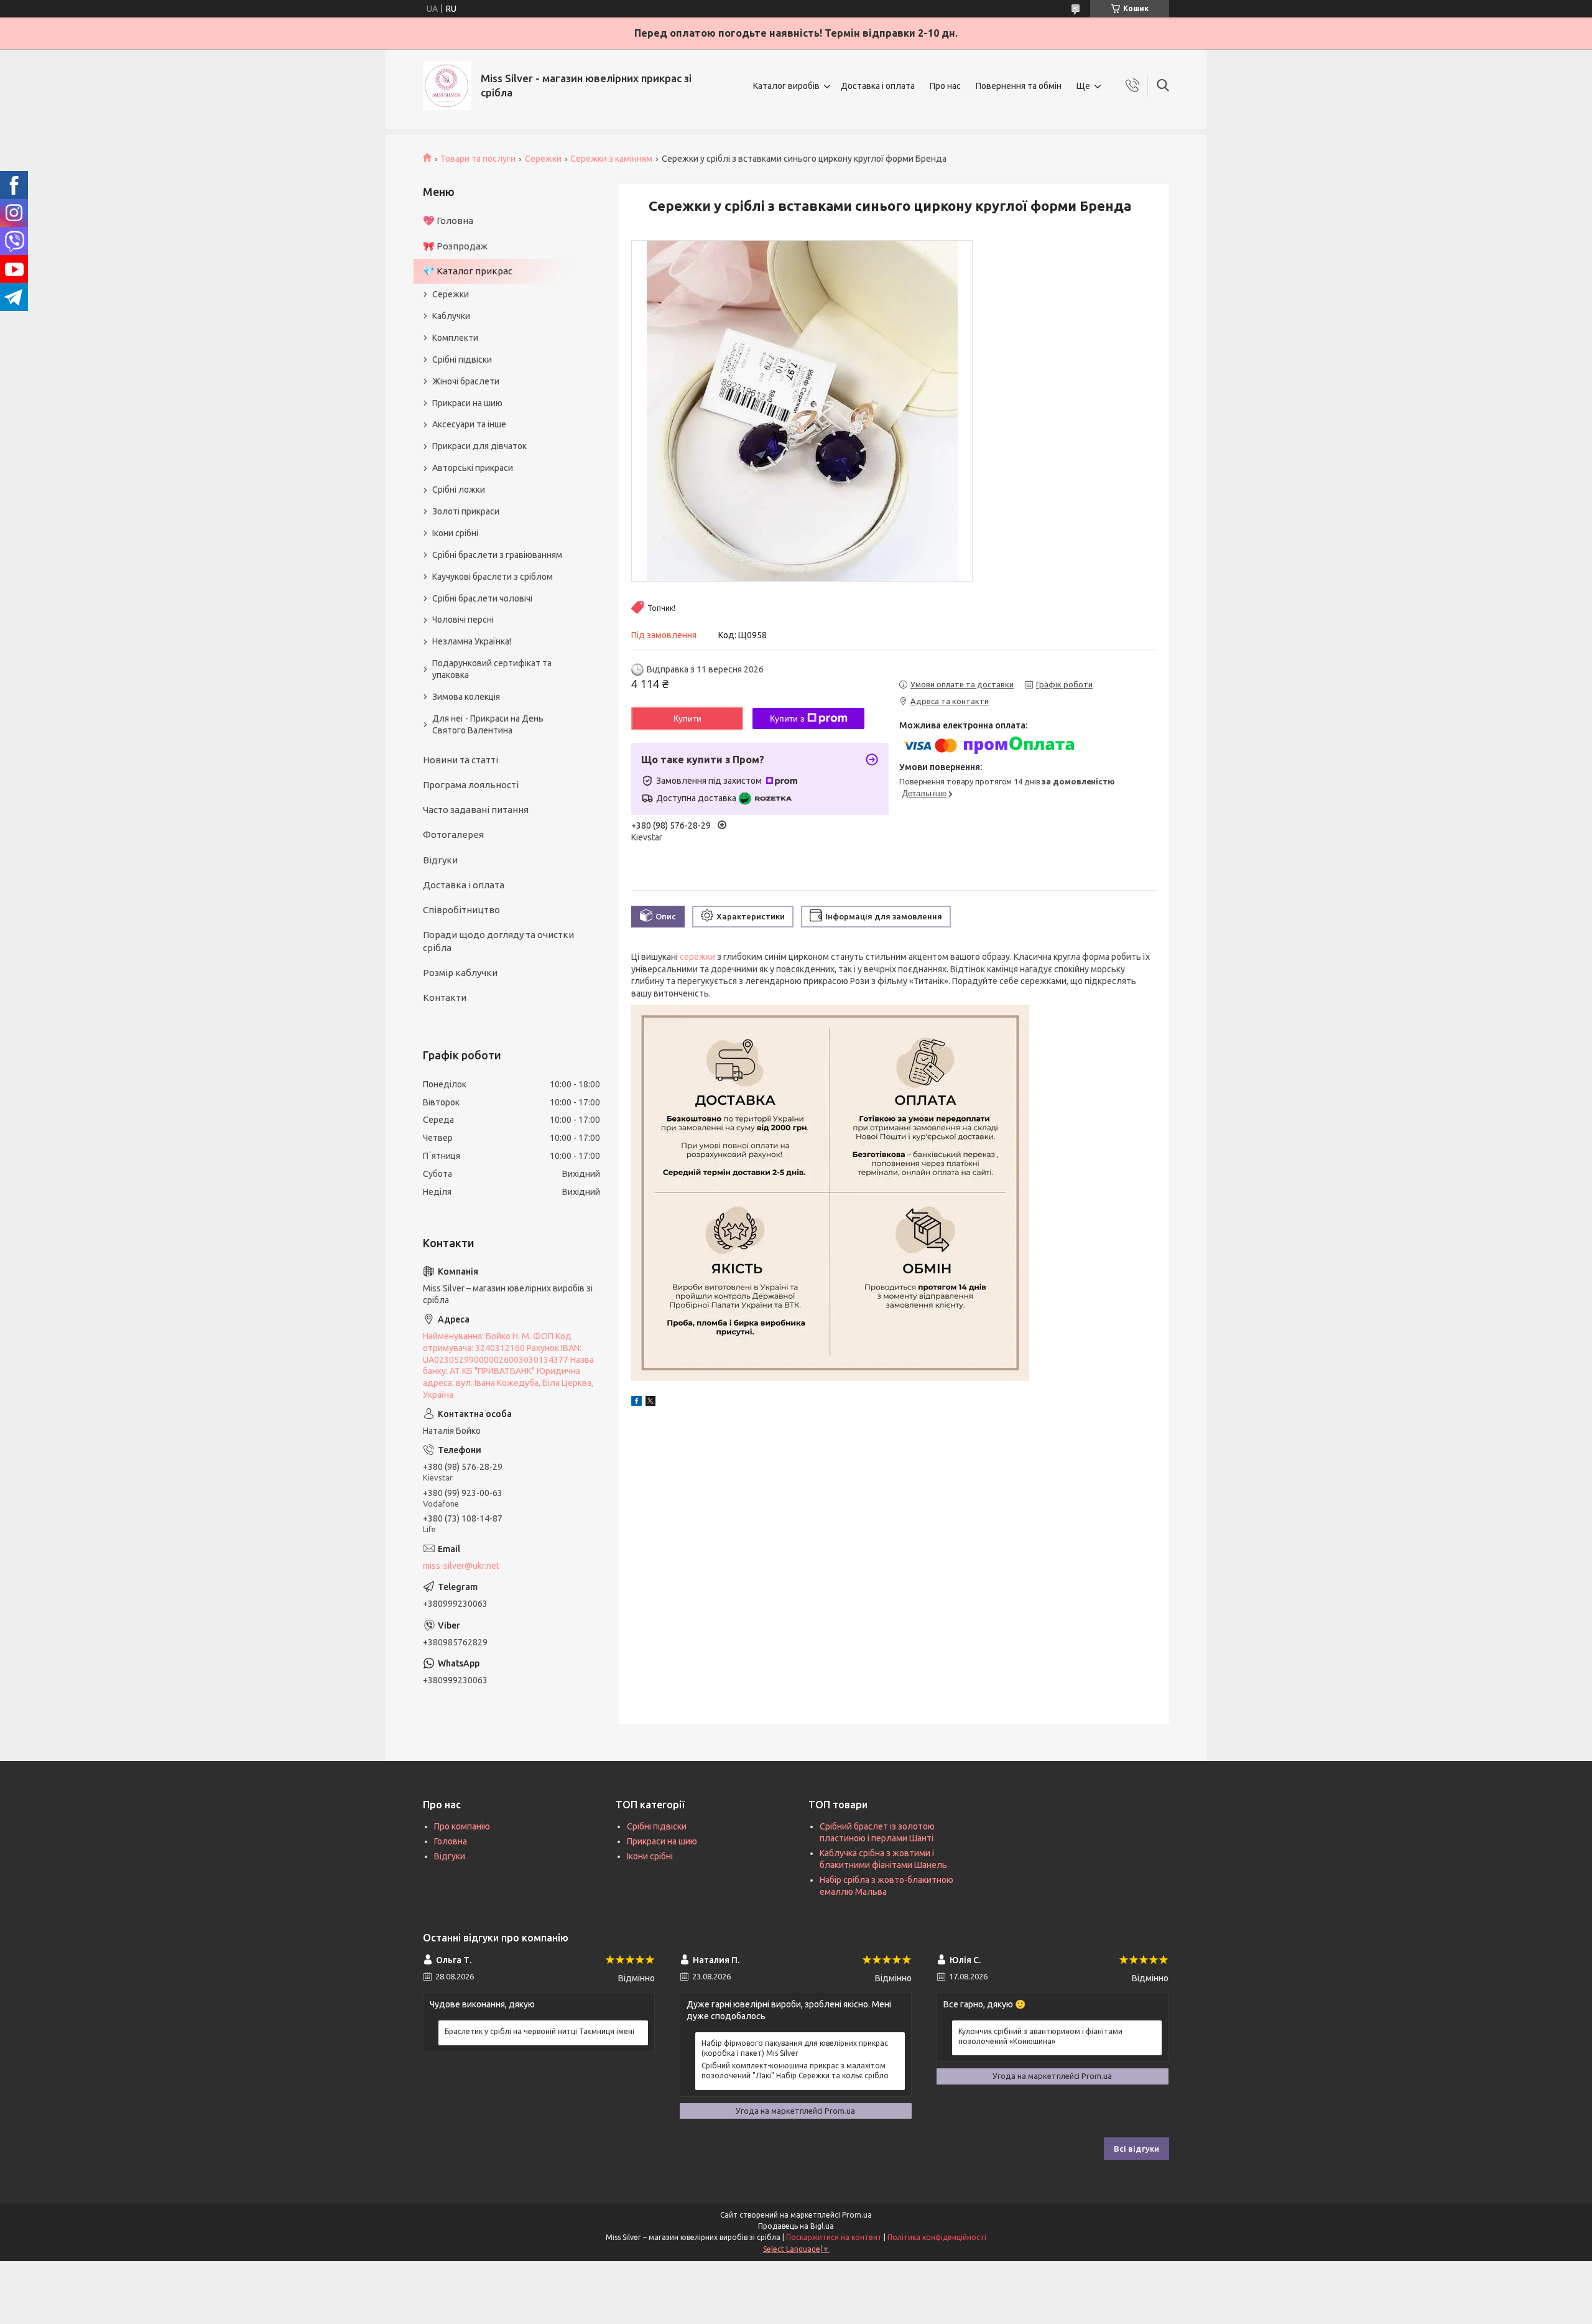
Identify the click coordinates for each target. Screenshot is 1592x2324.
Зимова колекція (466, 697)
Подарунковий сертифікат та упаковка (492, 669)
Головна (451, 1841)
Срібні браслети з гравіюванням (497, 555)
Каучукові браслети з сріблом (493, 577)
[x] (650, 1403)
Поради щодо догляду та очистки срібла (498, 941)
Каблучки (451, 316)
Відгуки (440, 860)
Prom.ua (857, 2215)
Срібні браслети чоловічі (482, 598)
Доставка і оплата (878, 86)
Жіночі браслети (466, 381)
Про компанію (462, 1826)
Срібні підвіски (462, 360)
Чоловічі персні (463, 620)
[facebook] (636, 1403)
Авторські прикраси (473, 468)
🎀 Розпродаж (455, 246)
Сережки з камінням (611, 159)
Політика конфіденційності (937, 2237)
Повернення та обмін (1019, 86)
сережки (697, 957)
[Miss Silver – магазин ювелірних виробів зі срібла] (447, 86)
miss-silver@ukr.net (461, 1566)
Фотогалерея (453, 834)
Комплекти (455, 338)
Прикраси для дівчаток (479, 446)
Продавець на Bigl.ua (796, 2226)
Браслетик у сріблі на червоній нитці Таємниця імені (539, 2031)
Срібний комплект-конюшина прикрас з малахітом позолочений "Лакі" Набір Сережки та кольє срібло (795, 2071)
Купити (687, 718)
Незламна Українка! (472, 641)
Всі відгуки (1136, 2149)
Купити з (787, 718)
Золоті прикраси (466, 511)
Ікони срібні (455, 533)
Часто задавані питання (476, 810)
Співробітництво (461, 910)
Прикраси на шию (467, 403)
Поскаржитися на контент (834, 2237)
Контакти (445, 997)
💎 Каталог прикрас (468, 271)
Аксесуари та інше (469, 424)
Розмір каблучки (460, 973)
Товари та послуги (478, 159)
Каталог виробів (786, 86)
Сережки (543, 159)
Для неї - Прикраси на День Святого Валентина (488, 724)
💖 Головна (448, 221)
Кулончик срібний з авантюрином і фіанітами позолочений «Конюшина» (1040, 2036)
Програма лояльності (471, 785)
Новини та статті (460, 760)
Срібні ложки (459, 490)
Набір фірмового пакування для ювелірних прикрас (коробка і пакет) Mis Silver (795, 2048)
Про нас (945, 86)
